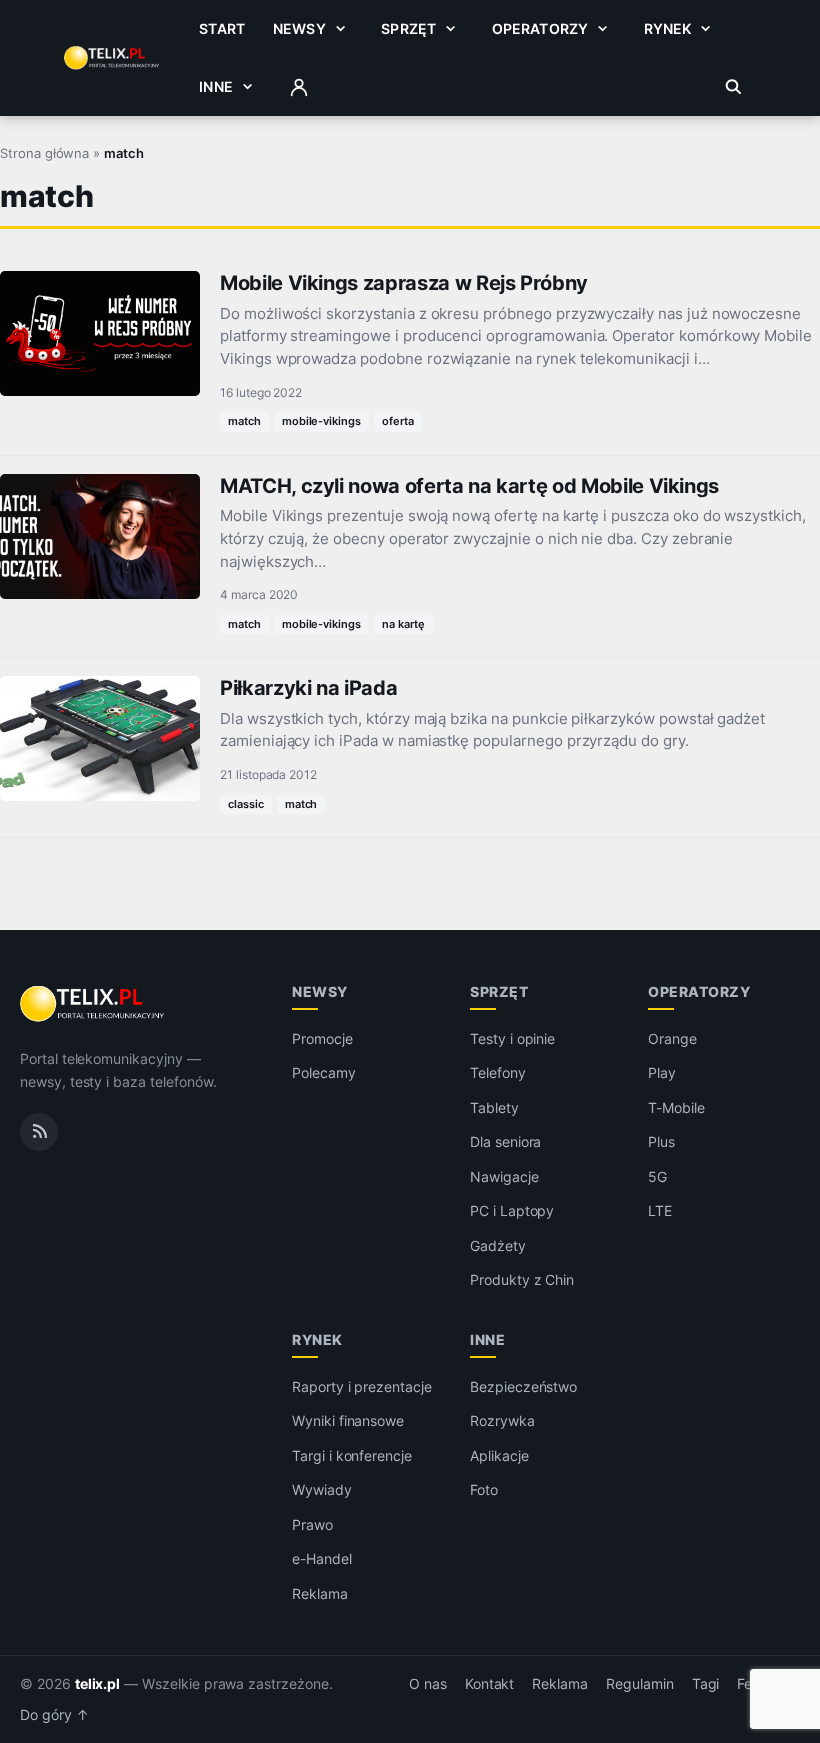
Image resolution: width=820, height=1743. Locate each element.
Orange (672, 1038)
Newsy (299, 28)
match (244, 421)
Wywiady (322, 1489)
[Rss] (39, 1132)
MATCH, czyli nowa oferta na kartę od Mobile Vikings (469, 486)
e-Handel (322, 1558)
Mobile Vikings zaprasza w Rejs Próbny (404, 283)
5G (657, 1176)
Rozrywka (502, 1420)
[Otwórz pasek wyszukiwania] (733, 87)
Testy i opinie (512, 1038)
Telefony (498, 1072)
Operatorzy (540, 28)
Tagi (706, 1684)
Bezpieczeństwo (523, 1386)
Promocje (322, 1038)
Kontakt (490, 1684)
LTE (660, 1210)
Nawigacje (504, 1176)
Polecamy (324, 1072)
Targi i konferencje (352, 1455)
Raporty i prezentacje (362, 1386)
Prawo (312, 1524)
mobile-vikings (321, 421)
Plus (661, 1141)
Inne (216, 86)
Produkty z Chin (522, 1279)
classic (246, 804)
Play (662, 1072)
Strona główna (44, 153)
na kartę (403, 624)
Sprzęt (408, 28)
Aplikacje (499, 1455)
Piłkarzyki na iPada (308, 688)
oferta (398, 421)
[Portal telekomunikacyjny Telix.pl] (93, 1004)
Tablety (494, 1107)
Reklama (320, 1593)
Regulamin (640, 1684)
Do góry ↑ (54, 1715)
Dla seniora (505, 1141)
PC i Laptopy (512, 1210)
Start (222, 28)
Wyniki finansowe (348, 1420)
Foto (484, 1489)
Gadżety (498, 1245)
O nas (428, 1684)
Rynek (668, 28)
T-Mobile (676, 1107)
